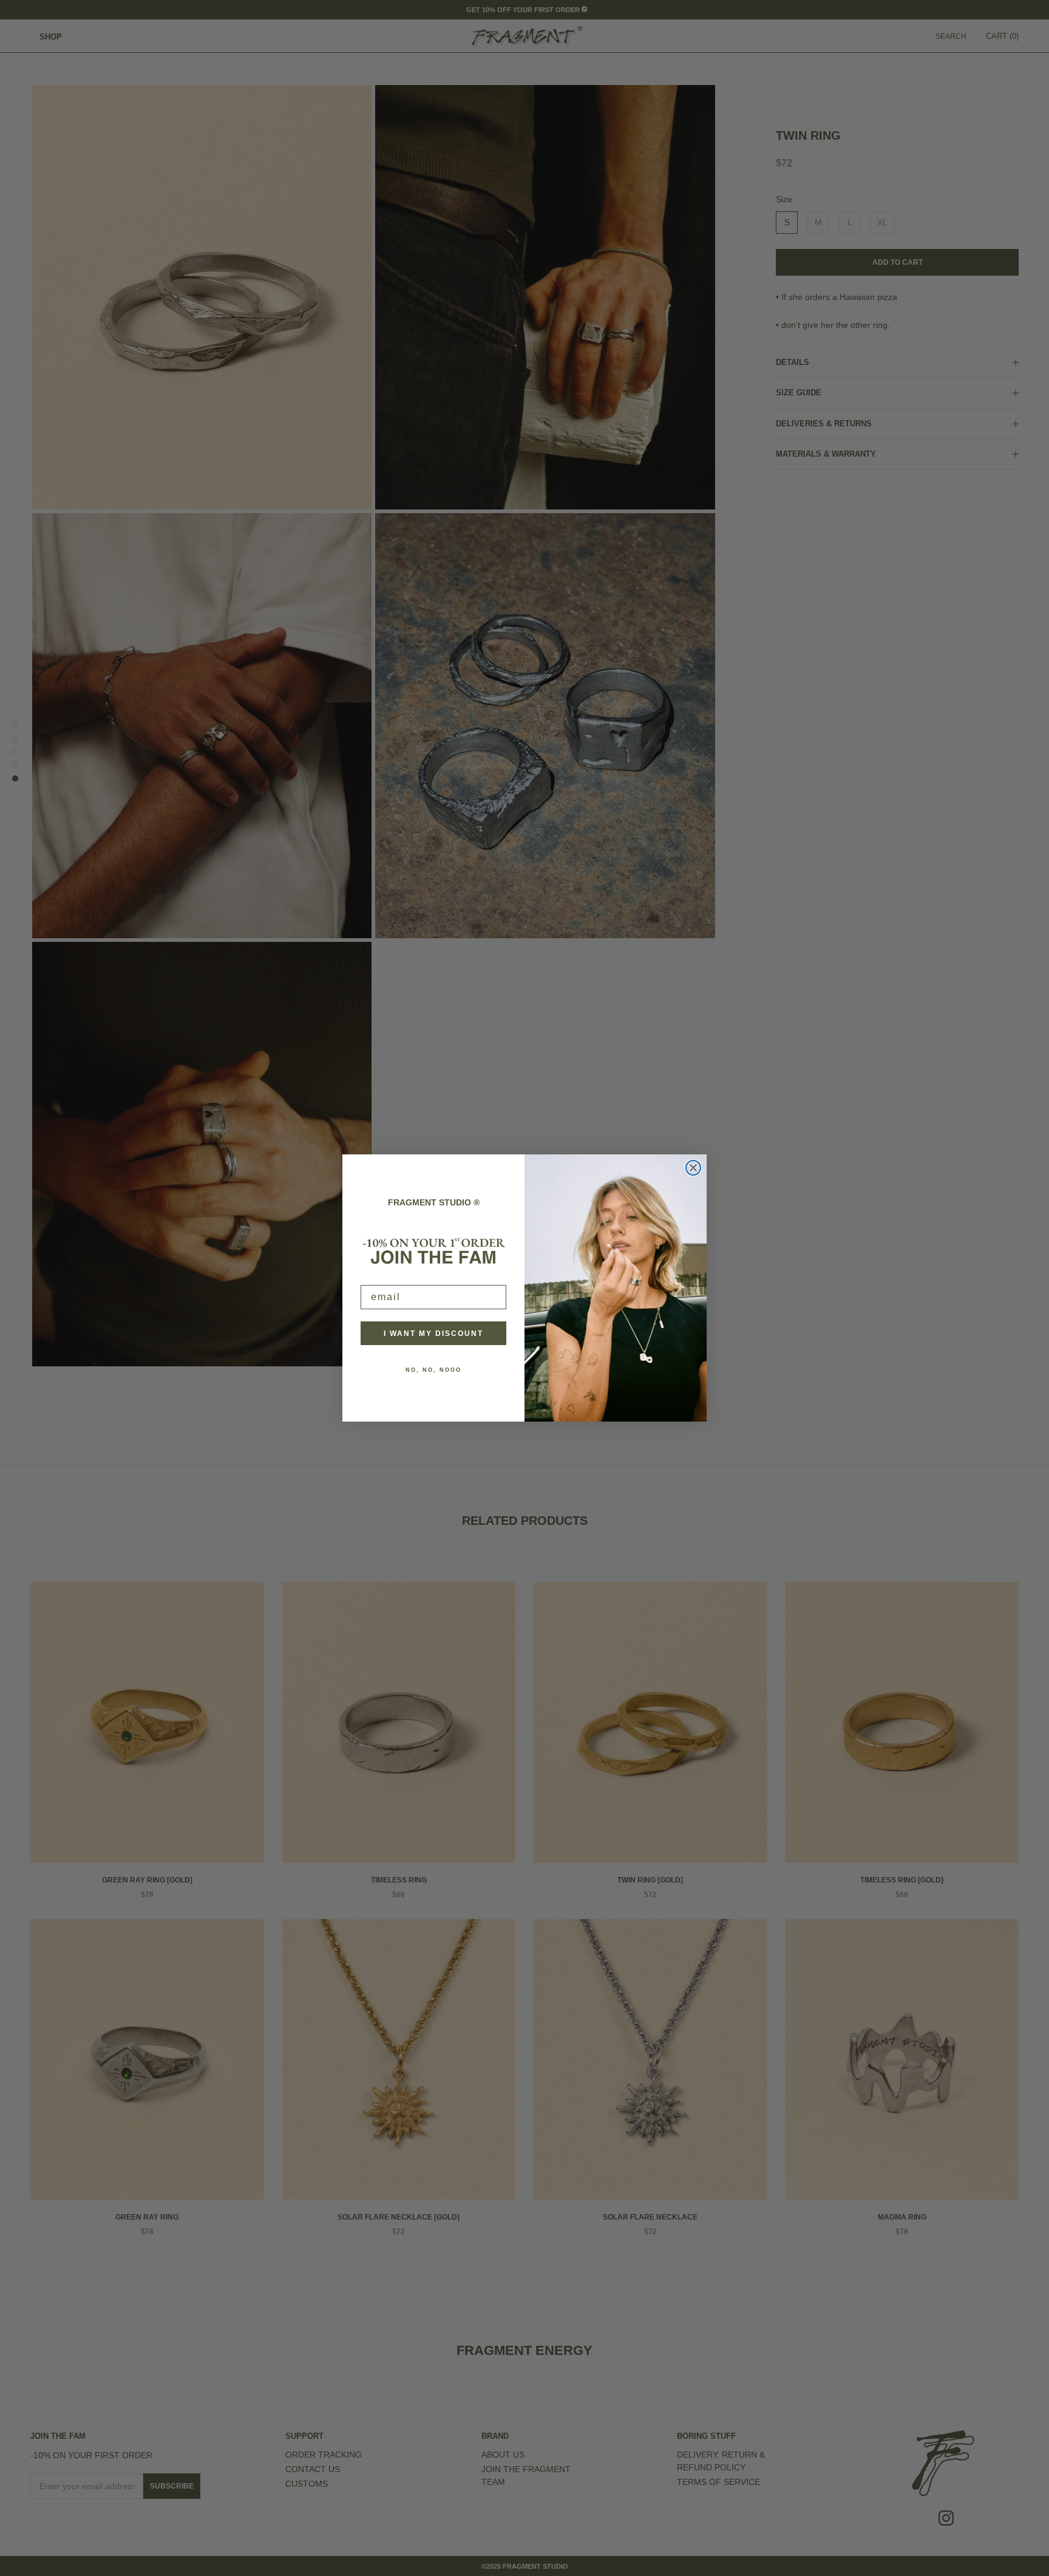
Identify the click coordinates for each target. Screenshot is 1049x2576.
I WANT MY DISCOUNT (433, 1334)
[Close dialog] (693, 1168)
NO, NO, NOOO (433, 1370)
